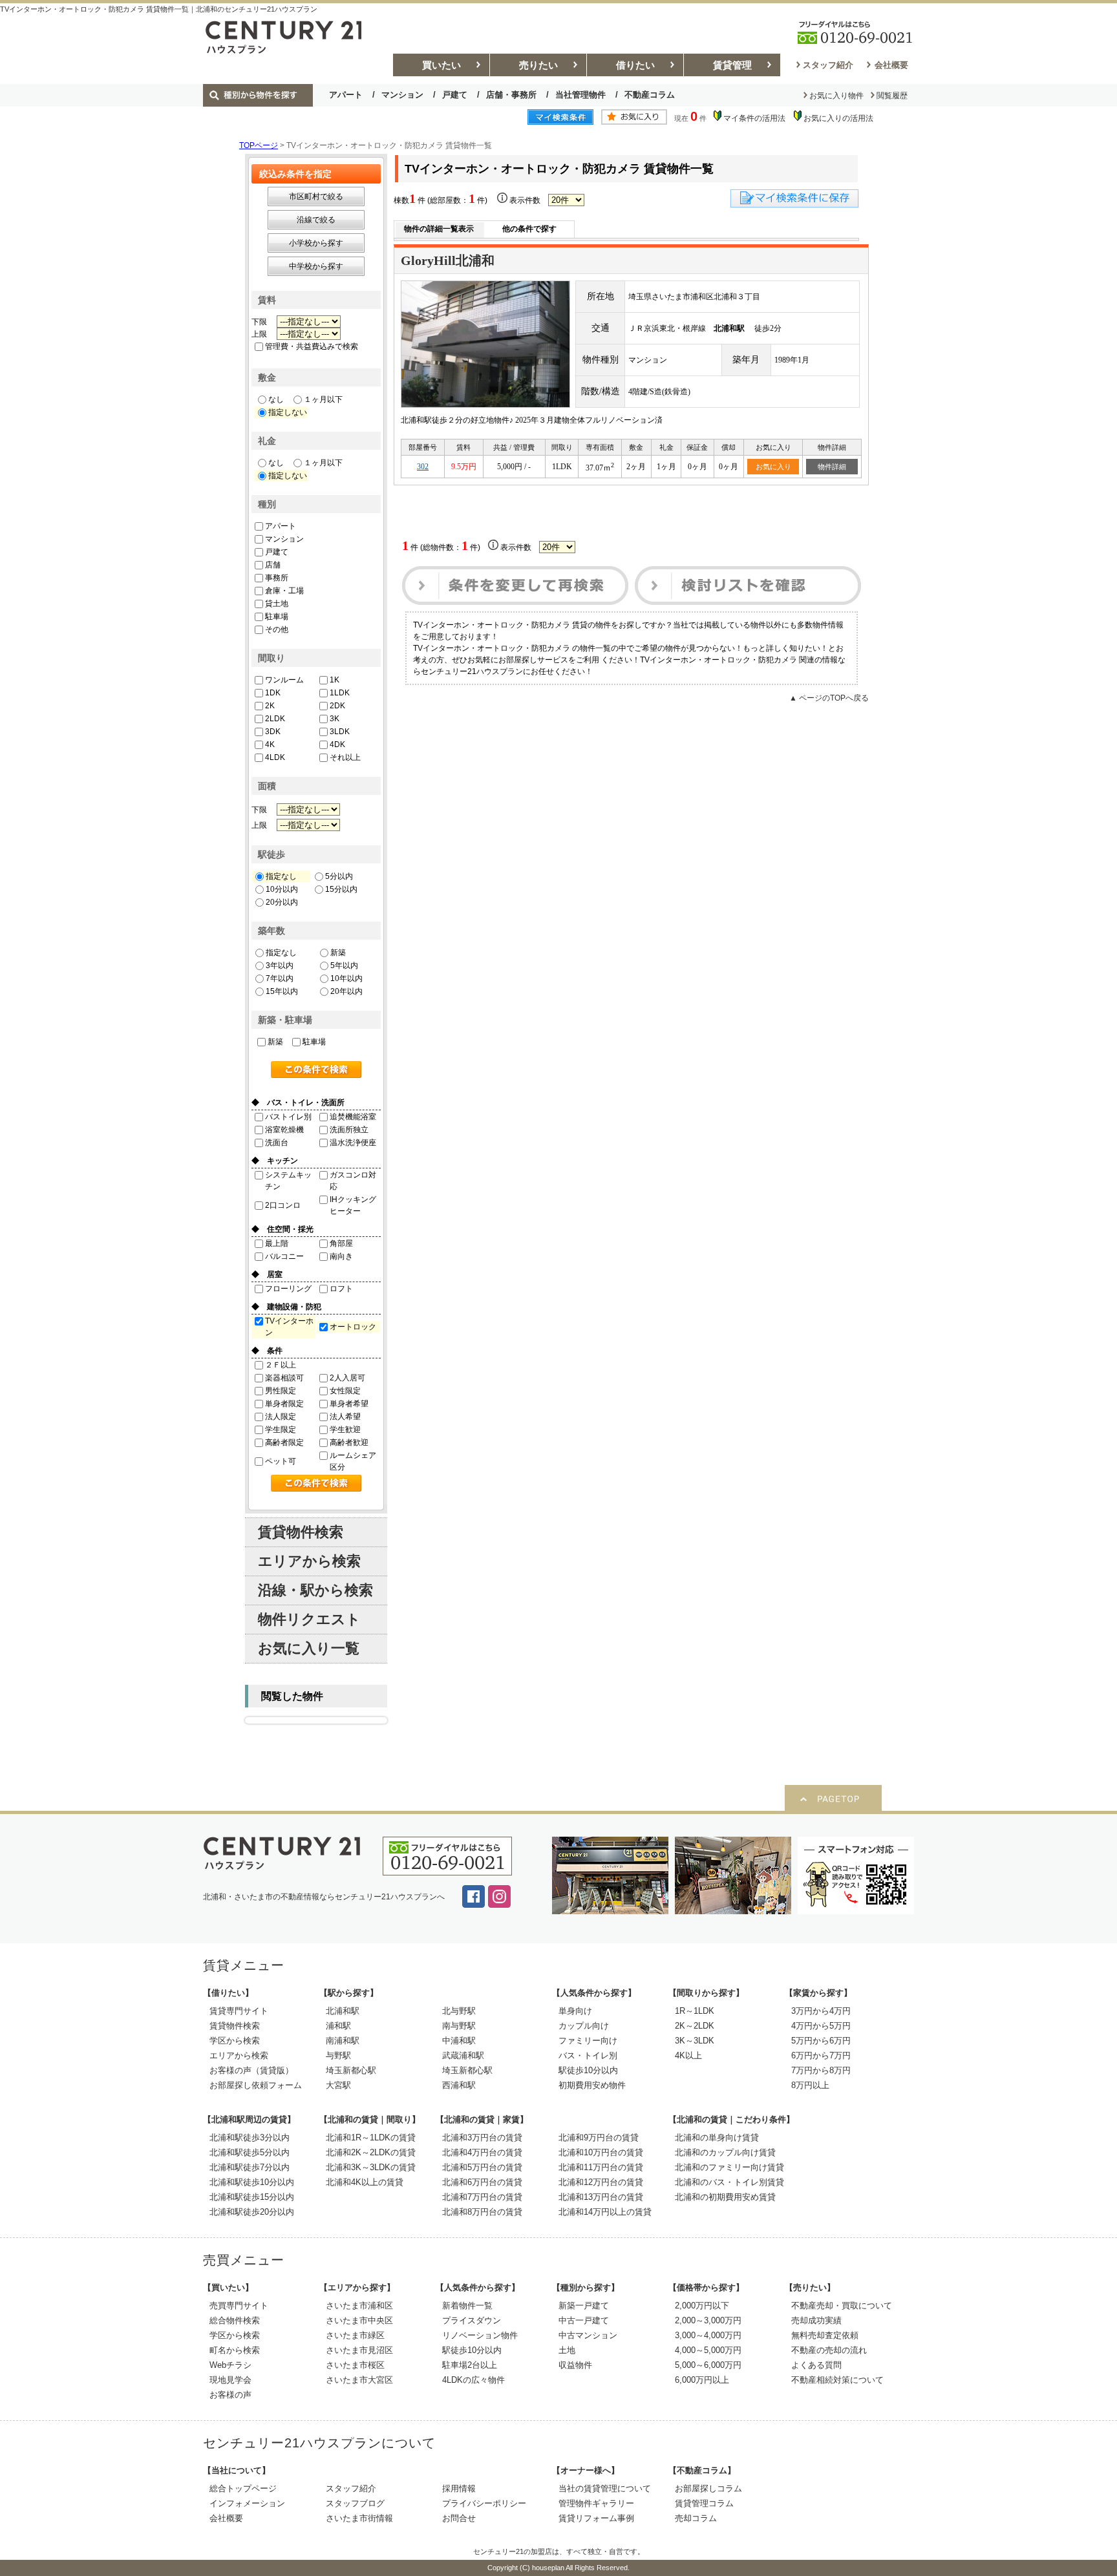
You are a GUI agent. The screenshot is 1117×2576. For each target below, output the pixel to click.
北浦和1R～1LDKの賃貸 (371, 2138)
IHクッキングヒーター (353, 1205)
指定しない (288, 412)
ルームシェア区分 (353, 1461)
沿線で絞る (316, 220)
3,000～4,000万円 (708, 2335)
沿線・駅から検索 (315, 1590)
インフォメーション (247, 2503)
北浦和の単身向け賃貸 (717, 2138)
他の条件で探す (529, 229)
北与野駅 (459, 2011)
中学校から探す (316, 266)
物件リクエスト (309, 1619)
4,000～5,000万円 (708, 2350)
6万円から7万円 (821, 2055)
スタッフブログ (355, 2503)
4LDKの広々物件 (473, 2380)
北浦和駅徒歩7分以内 (250, 2167)
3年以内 (280, 966)
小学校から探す (316, 243)
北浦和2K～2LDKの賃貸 (371, 2152)
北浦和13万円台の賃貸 (601, 2197)
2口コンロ (283, 1205)
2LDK (275, 719)
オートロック (353, 1327)
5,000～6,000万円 (708, 2365)
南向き (341, 1256)
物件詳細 (832, 467)
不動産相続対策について (837, 2380)
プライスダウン (472, 2320)
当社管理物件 (580, 95)
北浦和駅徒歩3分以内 (250, 2138)
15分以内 (341, 889)
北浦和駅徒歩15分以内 (252, 2197)
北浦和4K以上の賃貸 (365, 2182)
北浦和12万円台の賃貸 (601, 2182)
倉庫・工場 (284, 591)
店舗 (273, 565)
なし (276, 399)
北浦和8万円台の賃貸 (482, 2212)
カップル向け (584, 2026)
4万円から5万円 (821, 2026)
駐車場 (277, 617)
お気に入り (773, 467)
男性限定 (281, 1391)
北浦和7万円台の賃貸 (482, 2197)
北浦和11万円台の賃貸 (601, 2167)
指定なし (281, 876)
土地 (567, 2350)
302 (423, 467)
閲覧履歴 (892, 96)
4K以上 (688, 2055)
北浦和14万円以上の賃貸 (605, 2212)
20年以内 (346, 991)
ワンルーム (284, 680)
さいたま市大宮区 (359, 2380)
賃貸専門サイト (239, 2011)
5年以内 (344, 966)
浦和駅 (338, 2026)
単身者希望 (349, 1404)
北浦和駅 (343, 2011)
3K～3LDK (695, 2041)
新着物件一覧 (467, 2306)
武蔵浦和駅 (463, 2055)
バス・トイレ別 (588, 2055)
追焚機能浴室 (353, 1117)
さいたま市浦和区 (359, 2306)
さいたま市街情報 (359, 2518)
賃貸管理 (732, 65)
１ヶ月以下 (323, 399)
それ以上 (345, 757)
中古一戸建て (584, 2320)
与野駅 (338, 2055)
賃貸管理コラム (704, 2503)
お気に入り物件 (836, 96)
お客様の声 (230, 2395)
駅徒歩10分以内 (588, 2070)
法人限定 (281, 1417)
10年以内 (346, 978)
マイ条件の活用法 (754, 118)
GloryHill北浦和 (448, 260)
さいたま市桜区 (355, 2365)
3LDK (340, 732)
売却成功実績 (816, 2320)
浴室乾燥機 (284, 1130)
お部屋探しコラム (708, 2488)
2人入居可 (347, 1378)
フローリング (288, 1289)
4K (270, 744)
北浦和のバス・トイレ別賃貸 (729, 2182)
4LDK (275, 757)
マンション (402, 95)
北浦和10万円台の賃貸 (601, 2152)
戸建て (455, 95)
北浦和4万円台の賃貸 (482, 2152)
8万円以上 (810, 2085)
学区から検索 (235, 2041)
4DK (337, 744)
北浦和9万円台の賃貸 (599, 2138)
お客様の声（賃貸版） (251, 2070)
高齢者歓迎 (349, 1442)
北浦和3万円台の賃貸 (482, 2138)
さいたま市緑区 (355, 2335)
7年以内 (280, 978)
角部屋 (341, 1243)
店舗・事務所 (511, 95)
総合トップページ (243, 2488)
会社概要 (891, 65)
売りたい (538, 65)
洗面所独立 (349, 1130)
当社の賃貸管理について (605, 2488)
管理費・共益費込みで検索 (312, 346)
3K (335, 719)
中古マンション (588, 2335)
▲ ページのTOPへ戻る (829, 698)
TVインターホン (289, 1327)
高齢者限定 (284, 1442)
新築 (338, 953)
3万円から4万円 (821, 2011)
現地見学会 (230, 2380)
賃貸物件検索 (301, 1532)
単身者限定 (284, 1404)
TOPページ (259, 145)
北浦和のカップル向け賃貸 (725, 2152)
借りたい (635, 65)
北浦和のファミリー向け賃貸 (729, 2167)
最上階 (277, 1243)
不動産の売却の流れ (829, 2350)
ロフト (341, 1289)
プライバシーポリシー (484, 2503)
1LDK (340, 693)
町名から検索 (235, 2350)
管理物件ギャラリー (596, 2503)
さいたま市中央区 (359, 2320)
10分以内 (282, 889)
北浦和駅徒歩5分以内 (250, 2152)
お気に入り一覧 (309, 1648)
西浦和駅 (459, 2085)
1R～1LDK (695, 2011)
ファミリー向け (588, 2041)
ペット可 (281, 1461)
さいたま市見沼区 (359, 2350)
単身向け (575, 2011)
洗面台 (277, 1143)
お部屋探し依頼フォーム (256, 2085)
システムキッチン (288, 1181)
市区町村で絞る (316, 196)
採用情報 (459, 2488)
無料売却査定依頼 (825, 2335)
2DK (337, 706)
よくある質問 (816, 2365)
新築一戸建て (584, 2306)
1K (335, 680)
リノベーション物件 (480, 2335)
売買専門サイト (239, 2306)
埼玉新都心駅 (351, 2070)
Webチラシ (230, 2365)
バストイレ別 (288, 1117)
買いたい (441, 65)
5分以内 (339, 876)
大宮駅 (338, 2085)
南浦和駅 (343, 2041)
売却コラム (696, 2518)
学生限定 (281, 1430)
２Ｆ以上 (281, 1365)
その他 (277, 629)
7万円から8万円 (821, 2070)
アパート (346, 95)
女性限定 (345, 1391)
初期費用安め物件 (592, 2085)
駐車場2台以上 (470, 2365)
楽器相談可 (284, 1378)
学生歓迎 (345, 1430)
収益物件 (575, 2365)
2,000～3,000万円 (708, 2320)
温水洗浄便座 (353, 1143)
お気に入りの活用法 (838, 118)
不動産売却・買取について (842, 2306)
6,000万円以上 (702, 2380)
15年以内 (282, 991)
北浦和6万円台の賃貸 (482, 2182)
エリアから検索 (309, 1561)
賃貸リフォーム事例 (596, 2518)
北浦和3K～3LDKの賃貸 (371, 2167)
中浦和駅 (459, 2041)
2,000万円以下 (702, 2306)
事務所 (277, 578)
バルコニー (284, 1256)
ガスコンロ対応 (353, 1181)
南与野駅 (459, 2026)
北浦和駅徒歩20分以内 (252, 2212)
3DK (273, 732)
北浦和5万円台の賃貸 (482, 2167)
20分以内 (282, 902)
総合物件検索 (235, 2320)
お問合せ (459, 2518)
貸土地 (277, 604)
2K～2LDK (695, 2026)
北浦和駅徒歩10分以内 (252, 2182)
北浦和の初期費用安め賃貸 (725, 2197)
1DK (273, 693)
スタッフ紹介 (828, 65)
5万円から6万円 (821, 2041)
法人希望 (345, 1417)
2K (270, 706)
